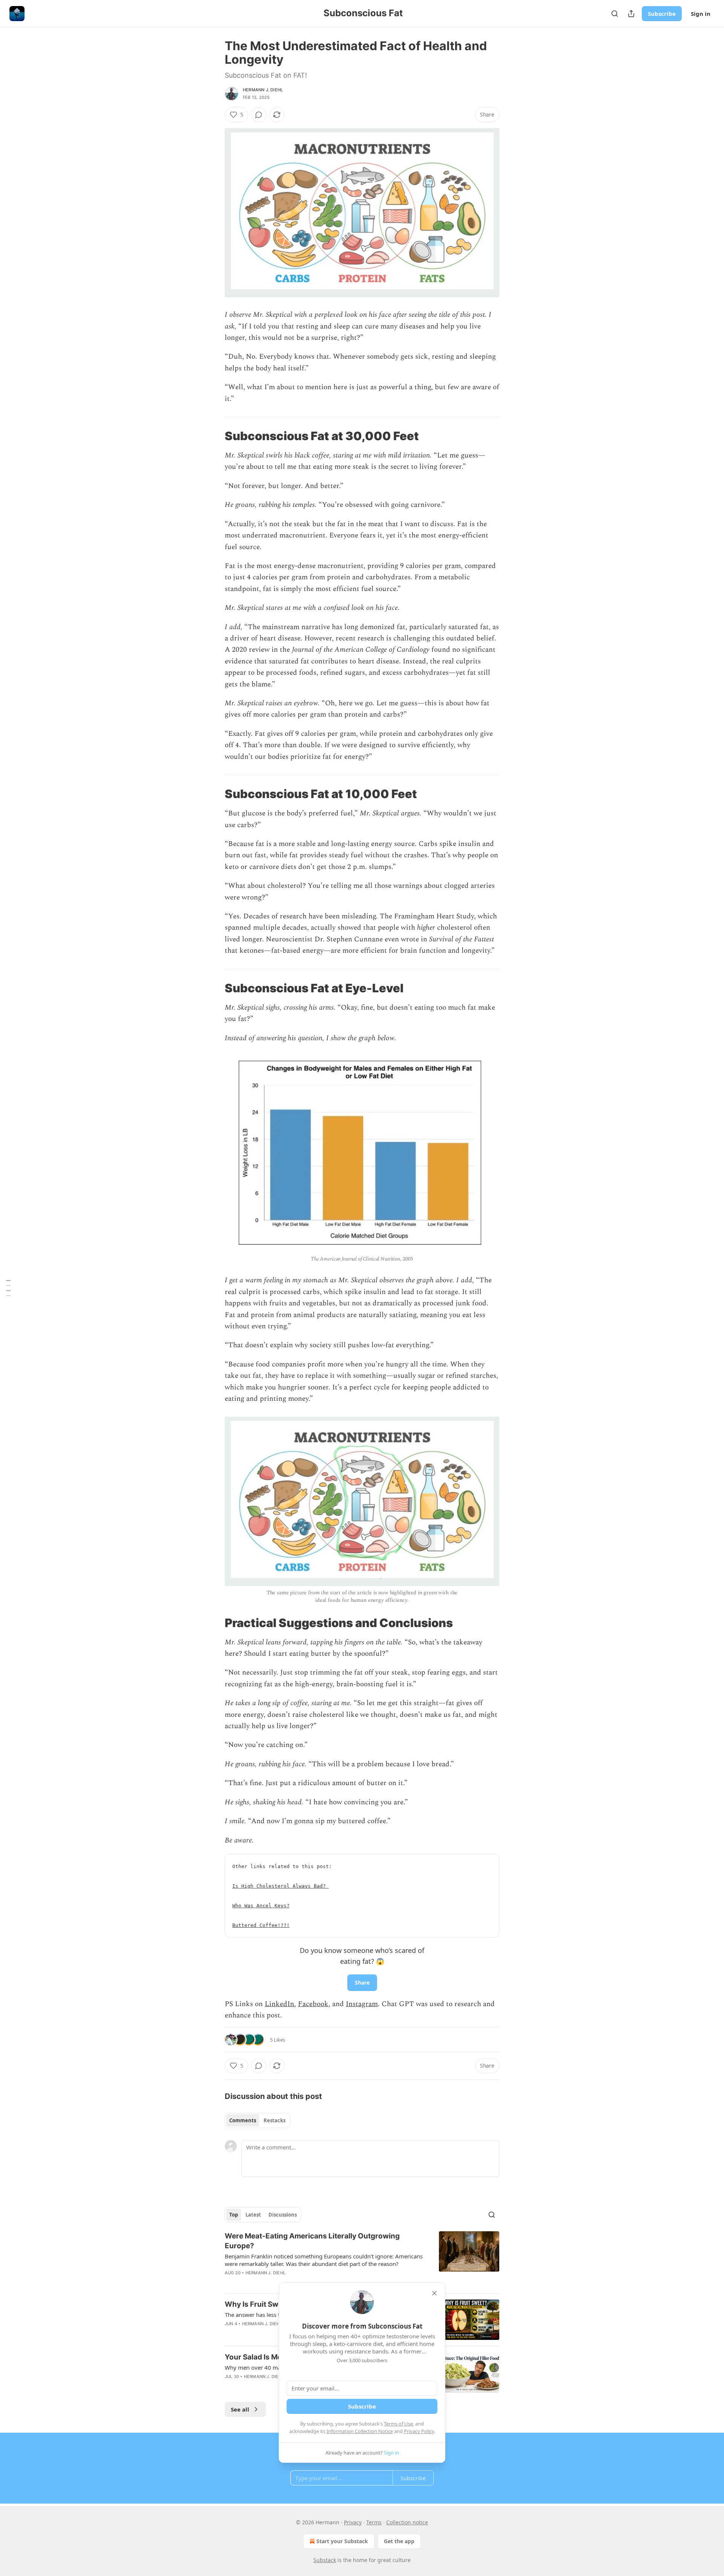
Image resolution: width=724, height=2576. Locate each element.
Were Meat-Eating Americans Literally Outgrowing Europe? (312, 2241)
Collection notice (407, 2522)
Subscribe (662, 14)
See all (240, 2409)
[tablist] (257, 2120)
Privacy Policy (419, 2431)
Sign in (701, 14)
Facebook (313, 2004)
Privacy (353, 2522)
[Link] (214, 436)
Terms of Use (398, 2424)
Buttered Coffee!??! (261, 1925)
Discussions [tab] (283, 2215)
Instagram (362, 2004)
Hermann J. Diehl (263, 90)
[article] (362, 2259)
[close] (434, 2293)
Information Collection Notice (360, 2431)
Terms (374, 2522)
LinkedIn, (280, 2004)
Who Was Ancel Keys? (261, 1906)
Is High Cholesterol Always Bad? (281, 1886)
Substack (325, 2560)
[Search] (615, 14)
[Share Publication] (631, 14)
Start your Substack (342, 2541)
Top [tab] (234, 2215)
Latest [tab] (253, 2215)
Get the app (399, 2541)
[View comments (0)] (259, 115)
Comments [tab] (243, 2120)
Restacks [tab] (275, 2120)
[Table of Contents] (8, 1288)
